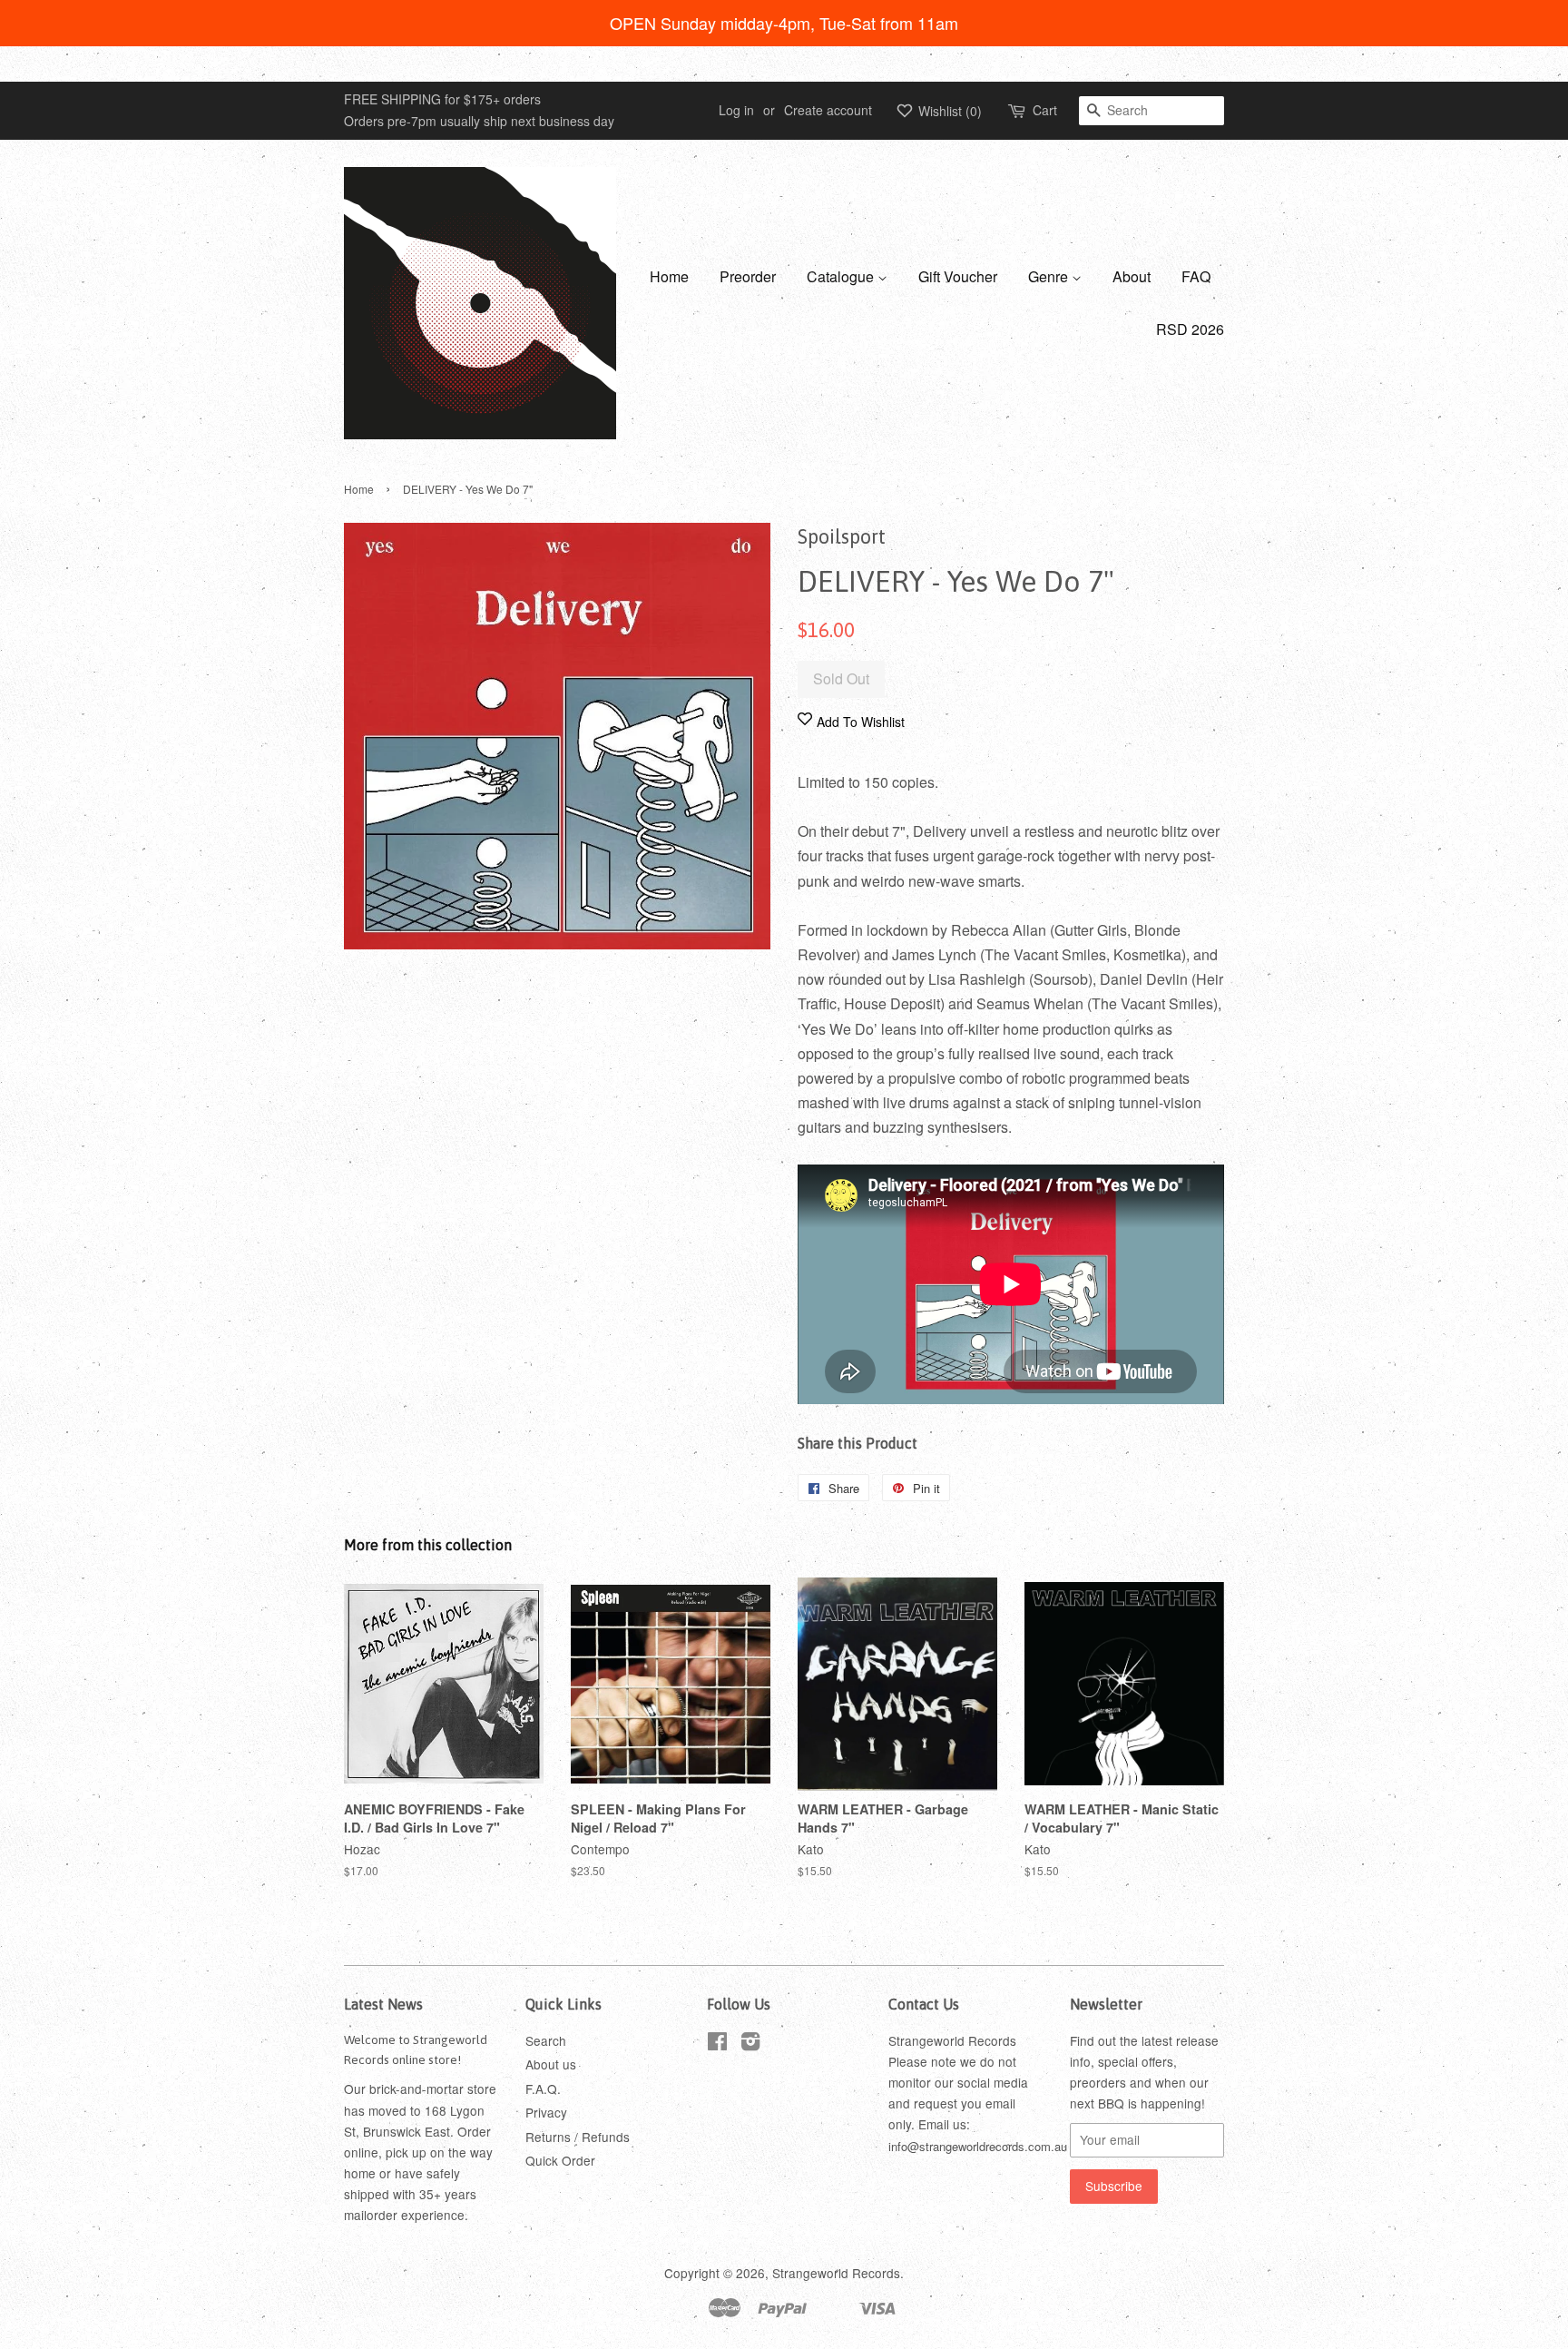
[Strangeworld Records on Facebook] (717, 2044)
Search (546, 2040)
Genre (1050, 276)
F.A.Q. (543, 2089)
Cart (1045, 110)
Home (669, 276)
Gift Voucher (958, 276)
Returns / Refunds (578, 2137)
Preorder (748, 276)
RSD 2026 (1190, 329)
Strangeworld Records (836, 2273)
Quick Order (560, 2160)
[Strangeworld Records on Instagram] (750, 2044)
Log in (736, 110)
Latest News (383, 2004)
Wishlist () (948, 111)
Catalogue (842, 276)
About (1132, 276)
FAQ (1196, 276)
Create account (828, 110)
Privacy (546, 2112)
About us (551, 2064)
